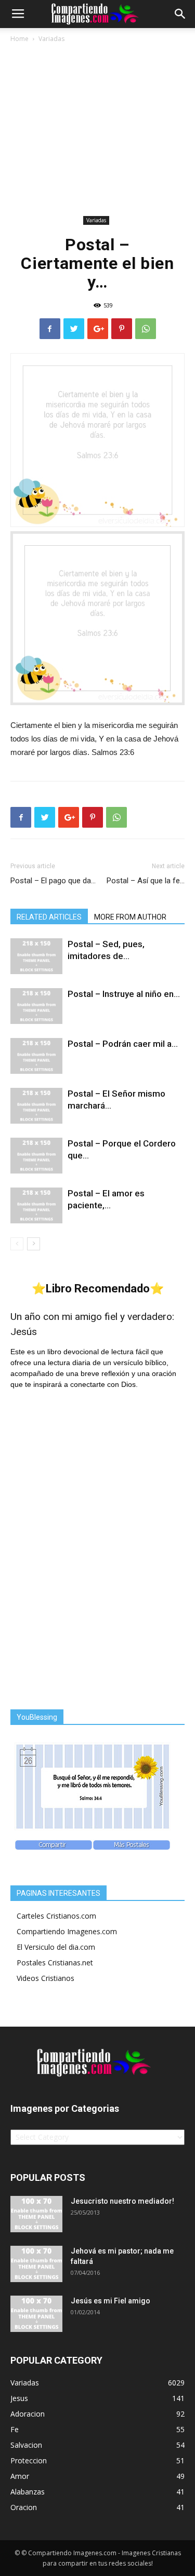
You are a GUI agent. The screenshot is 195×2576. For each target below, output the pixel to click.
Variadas (51, 39)
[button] (180, 14)
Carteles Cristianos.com (56, 1916)
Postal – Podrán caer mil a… (123, 1044)
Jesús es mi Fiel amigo (110, 2301)
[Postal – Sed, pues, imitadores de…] (36, 956)
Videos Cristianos (45, 1978)
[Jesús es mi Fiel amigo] (36, 2314)
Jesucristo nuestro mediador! (122, 2201)
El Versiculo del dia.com (56, 1947)
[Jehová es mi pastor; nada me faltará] (36, 2264)
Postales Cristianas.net (55, 1963)
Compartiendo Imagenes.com (67, 1931)
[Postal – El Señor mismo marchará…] (36, 1106)
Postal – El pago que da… (53, 881)
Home (19, 39)
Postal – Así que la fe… (146, 881)
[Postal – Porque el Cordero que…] (36, 1156)
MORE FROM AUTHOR (130, 917)
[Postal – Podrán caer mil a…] (36, 1056)
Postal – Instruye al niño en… (124, 994)
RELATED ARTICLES (49, 917)
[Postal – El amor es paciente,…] (36, 1205)
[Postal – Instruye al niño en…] (36, 1006)
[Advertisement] (97, 131)
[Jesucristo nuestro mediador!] (36, 2214)
